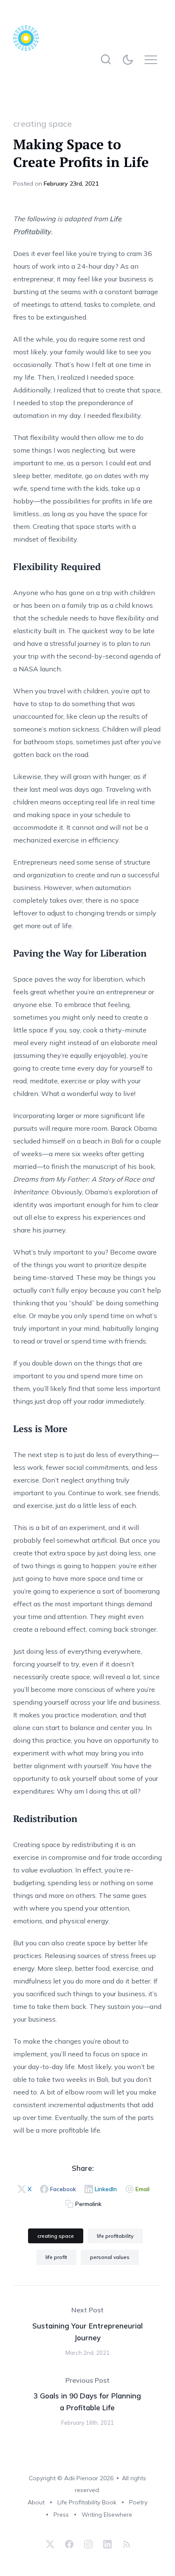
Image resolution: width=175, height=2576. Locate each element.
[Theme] (129, 60)
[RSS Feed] (126, 2544)
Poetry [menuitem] (138, 2502)
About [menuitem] (36, 2502)
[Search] (106, 60)
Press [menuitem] (61, 2515)
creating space (42, 124)
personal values (110, 2257)
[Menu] (153, 60)
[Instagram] (88, 2544)
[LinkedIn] (107, 2544)
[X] (50, 2544)
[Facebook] (69, 2544)
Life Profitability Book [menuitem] (87, 2502)
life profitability (115, 2236)
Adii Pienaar (81, 2478)
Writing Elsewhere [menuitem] (107, 2515)
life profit (56, 2257)
